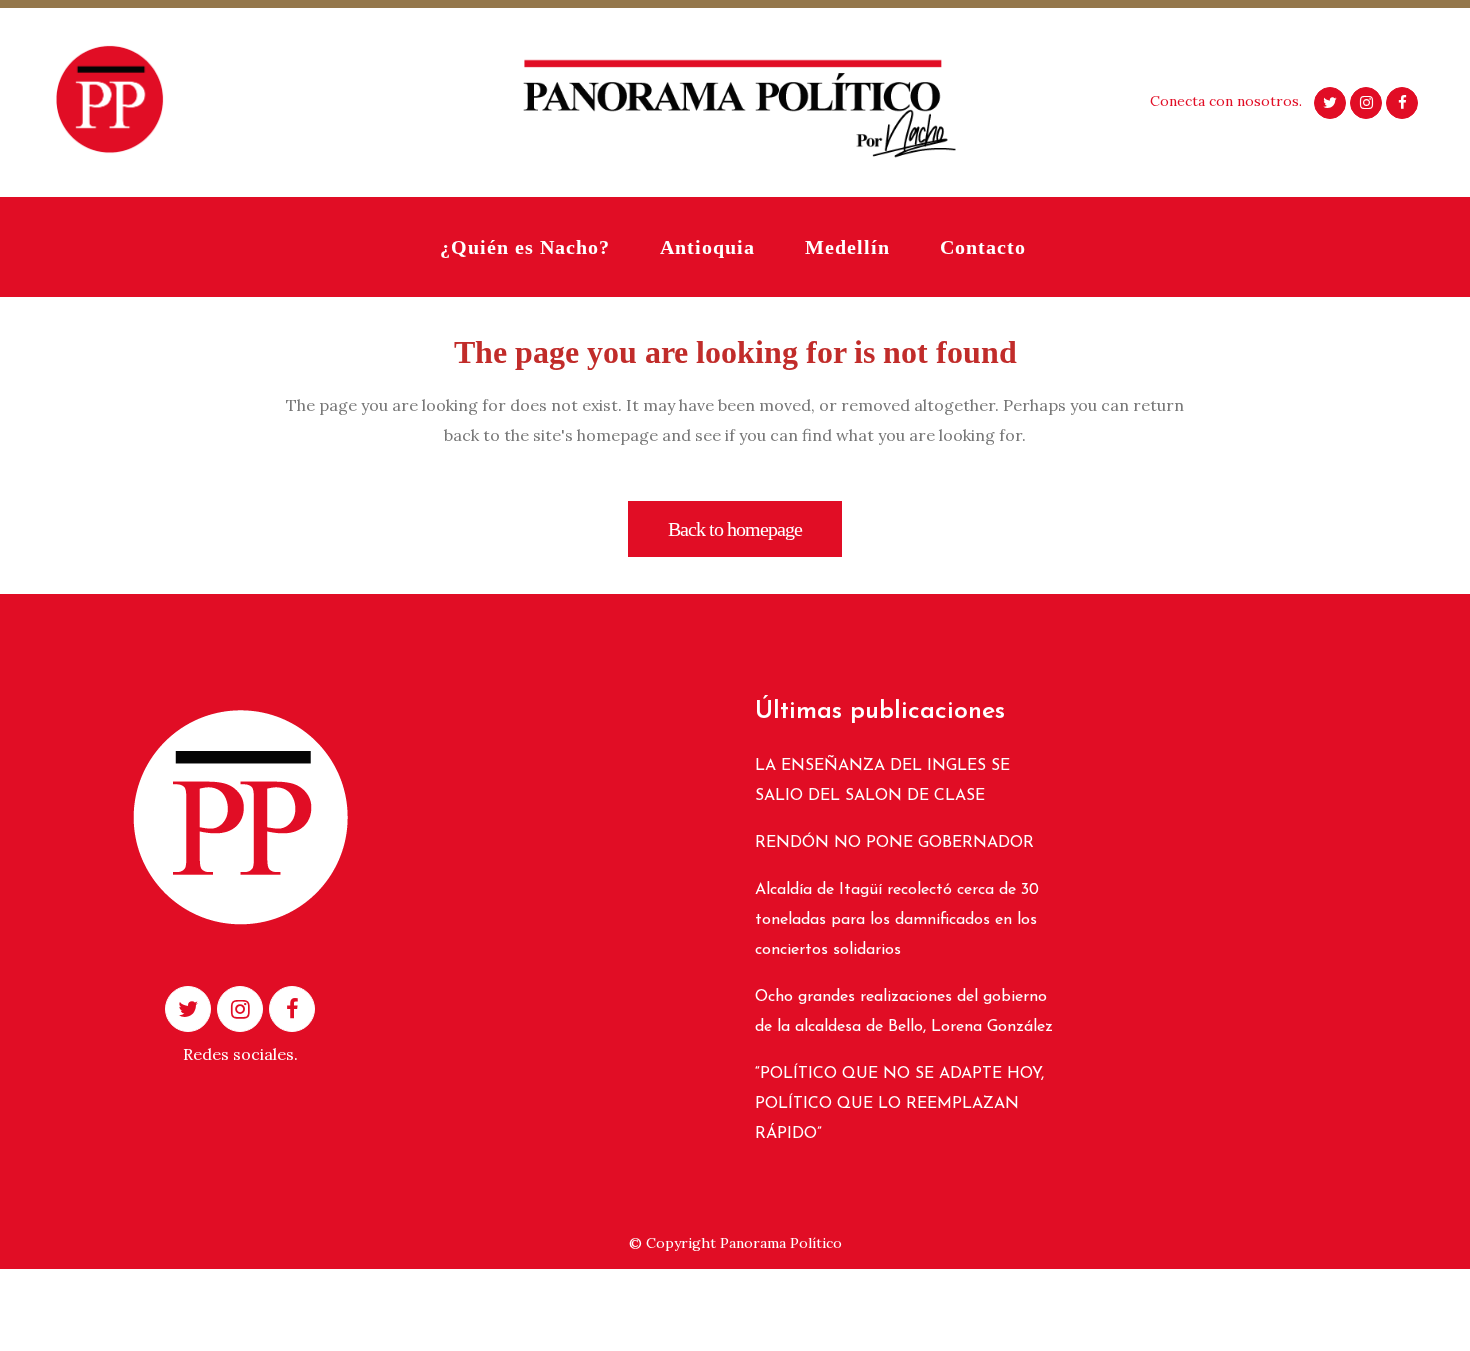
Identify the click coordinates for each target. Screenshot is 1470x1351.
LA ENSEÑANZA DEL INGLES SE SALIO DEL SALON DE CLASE (882, 781)
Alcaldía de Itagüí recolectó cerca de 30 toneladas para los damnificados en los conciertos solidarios (897, 920)
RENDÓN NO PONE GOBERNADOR (894, 843)
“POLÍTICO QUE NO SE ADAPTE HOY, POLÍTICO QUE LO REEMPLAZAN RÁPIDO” (899, 1104)
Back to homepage (735, 529)
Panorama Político (781, 1243)
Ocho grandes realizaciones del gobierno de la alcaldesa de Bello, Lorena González (904, 1012)
